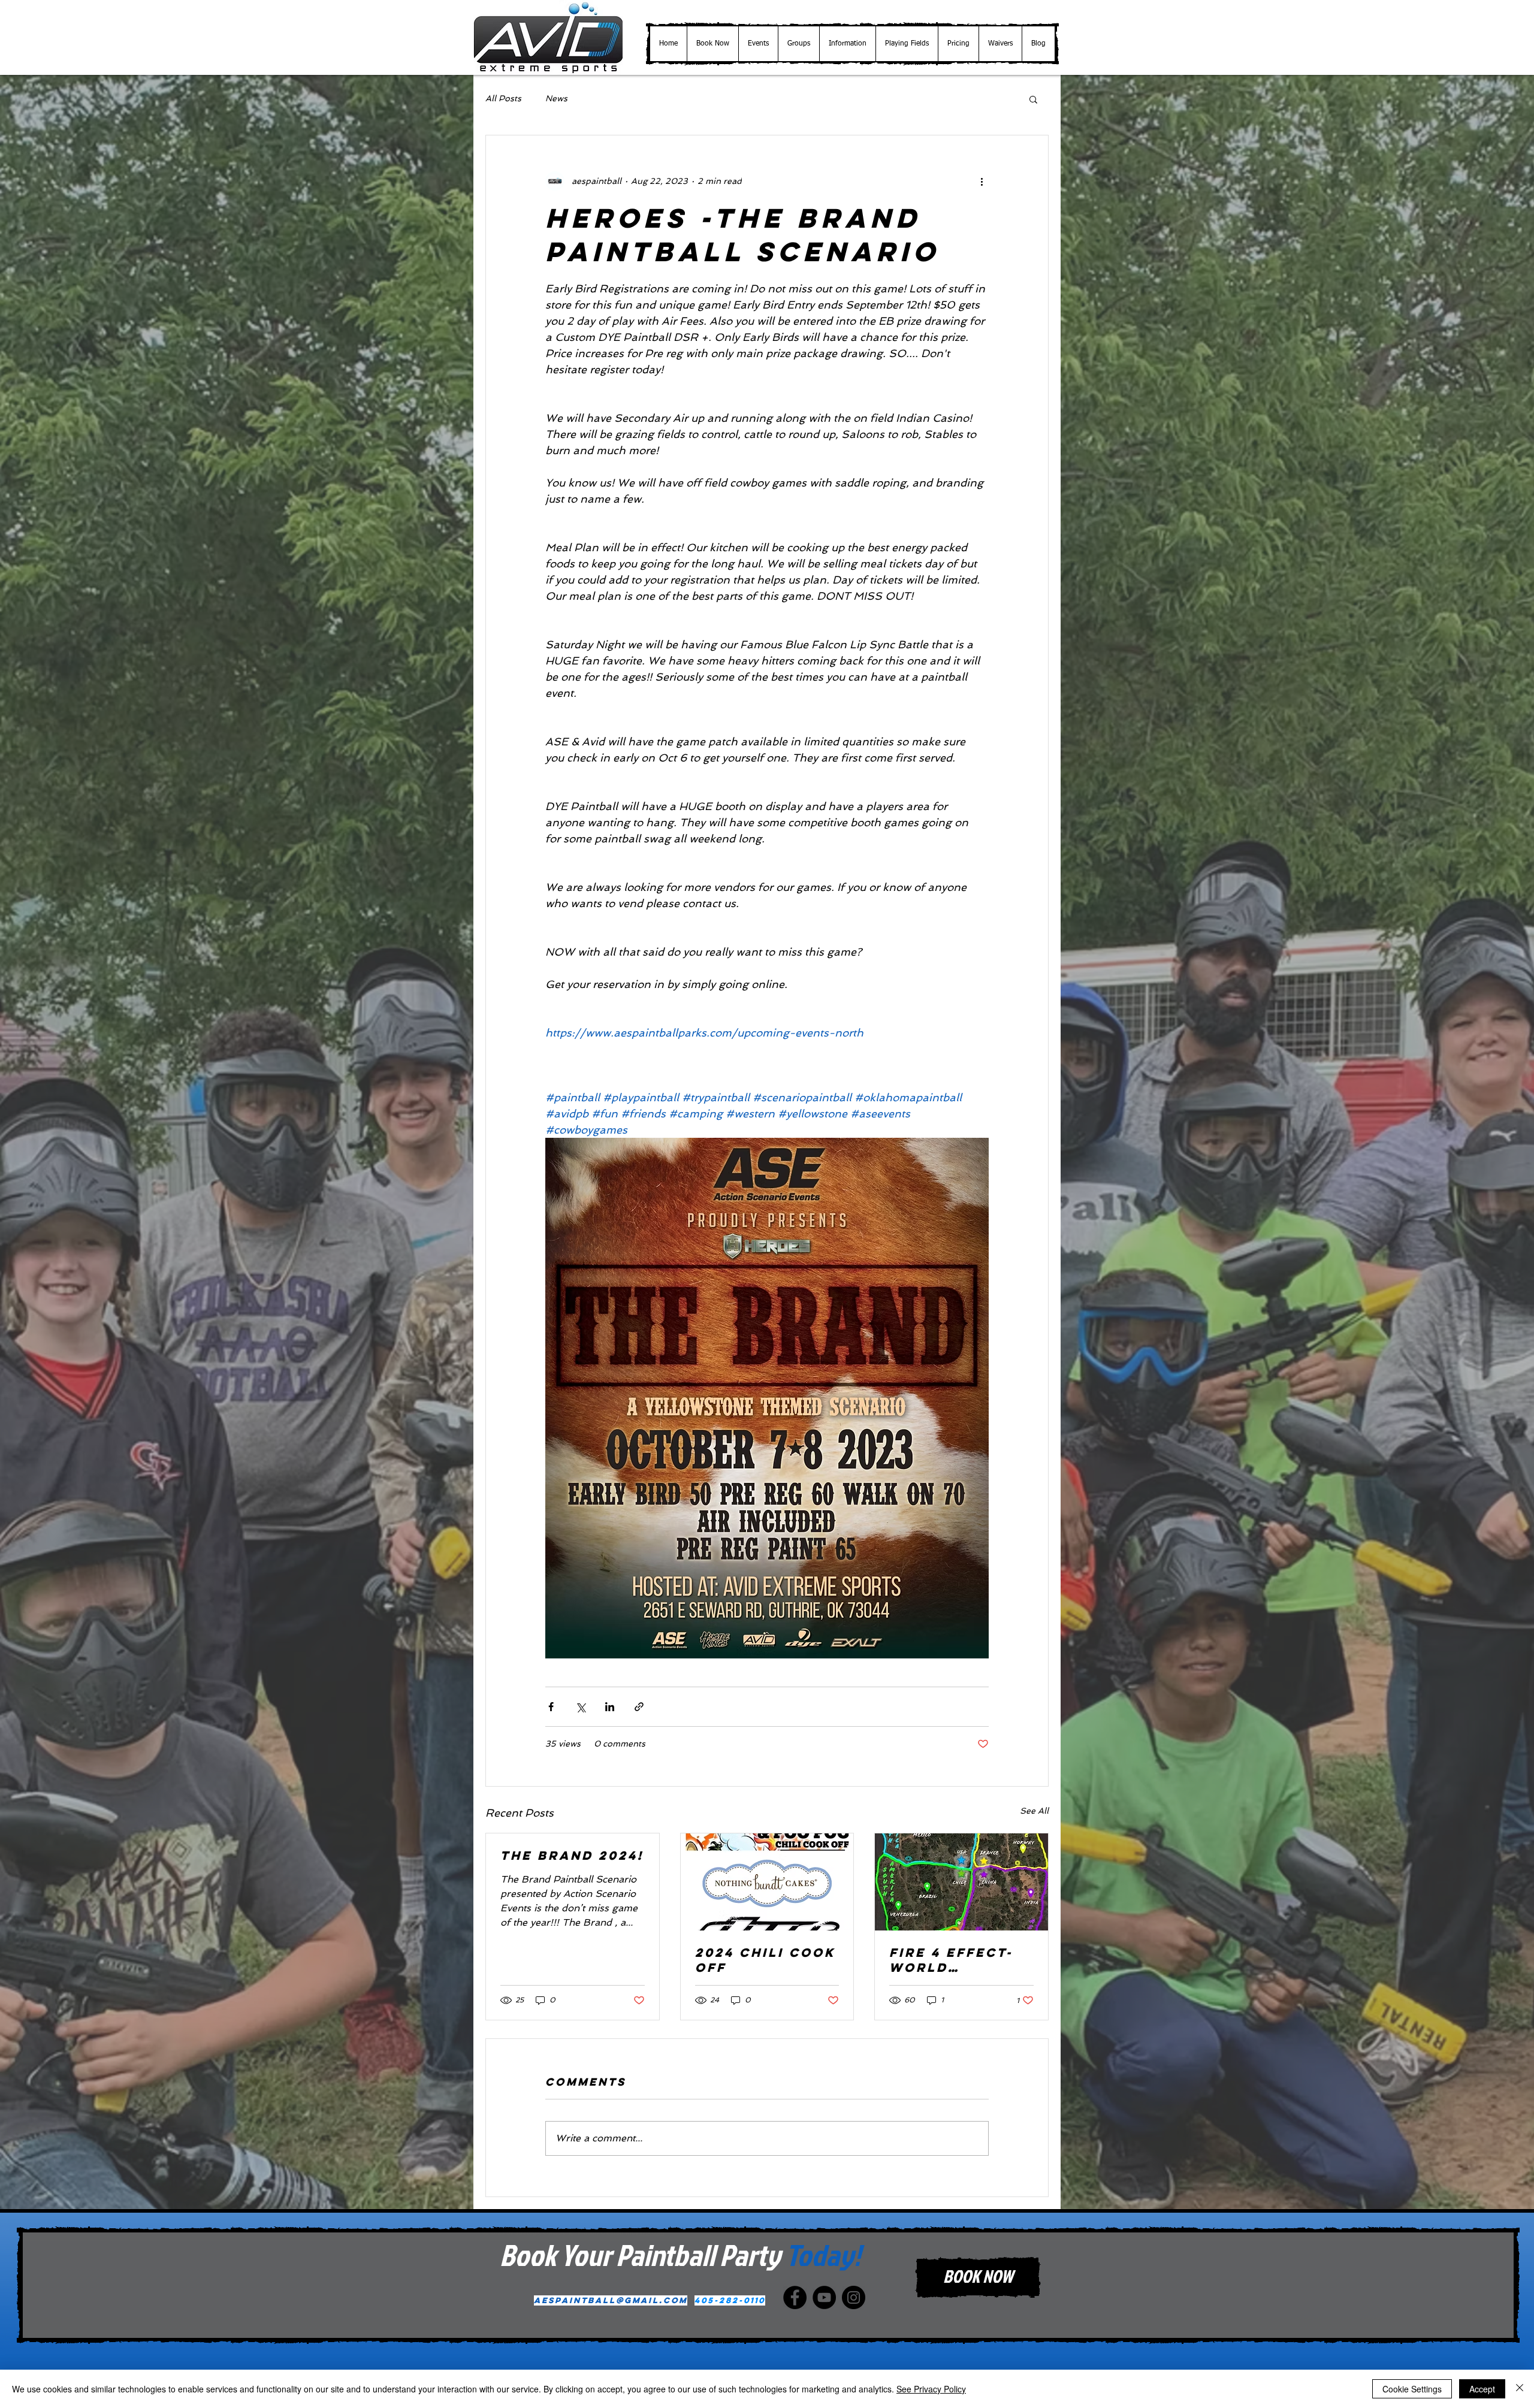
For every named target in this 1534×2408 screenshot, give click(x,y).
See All (1034, 1811)
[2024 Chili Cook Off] (767, 1882)
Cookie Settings (1412, 2389)
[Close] (1520, 2389)
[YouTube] (824, 2297)
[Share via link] (639, 1707)
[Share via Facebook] (551, 1707)
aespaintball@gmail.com (611, 2300)
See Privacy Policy (931, 2389)
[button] (758, 44)
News (556, 98)
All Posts (503, 98)
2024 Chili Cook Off (765, 1960)
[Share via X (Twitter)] (580, 1707)
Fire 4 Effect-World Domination (951, 1960)
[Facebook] (795, 2297)
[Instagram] (854, 2297)
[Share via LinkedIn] (610, 1707)
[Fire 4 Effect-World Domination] (961, 1882)
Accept (1482, 2389)
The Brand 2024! (572, 1855)
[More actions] (982, 181)
